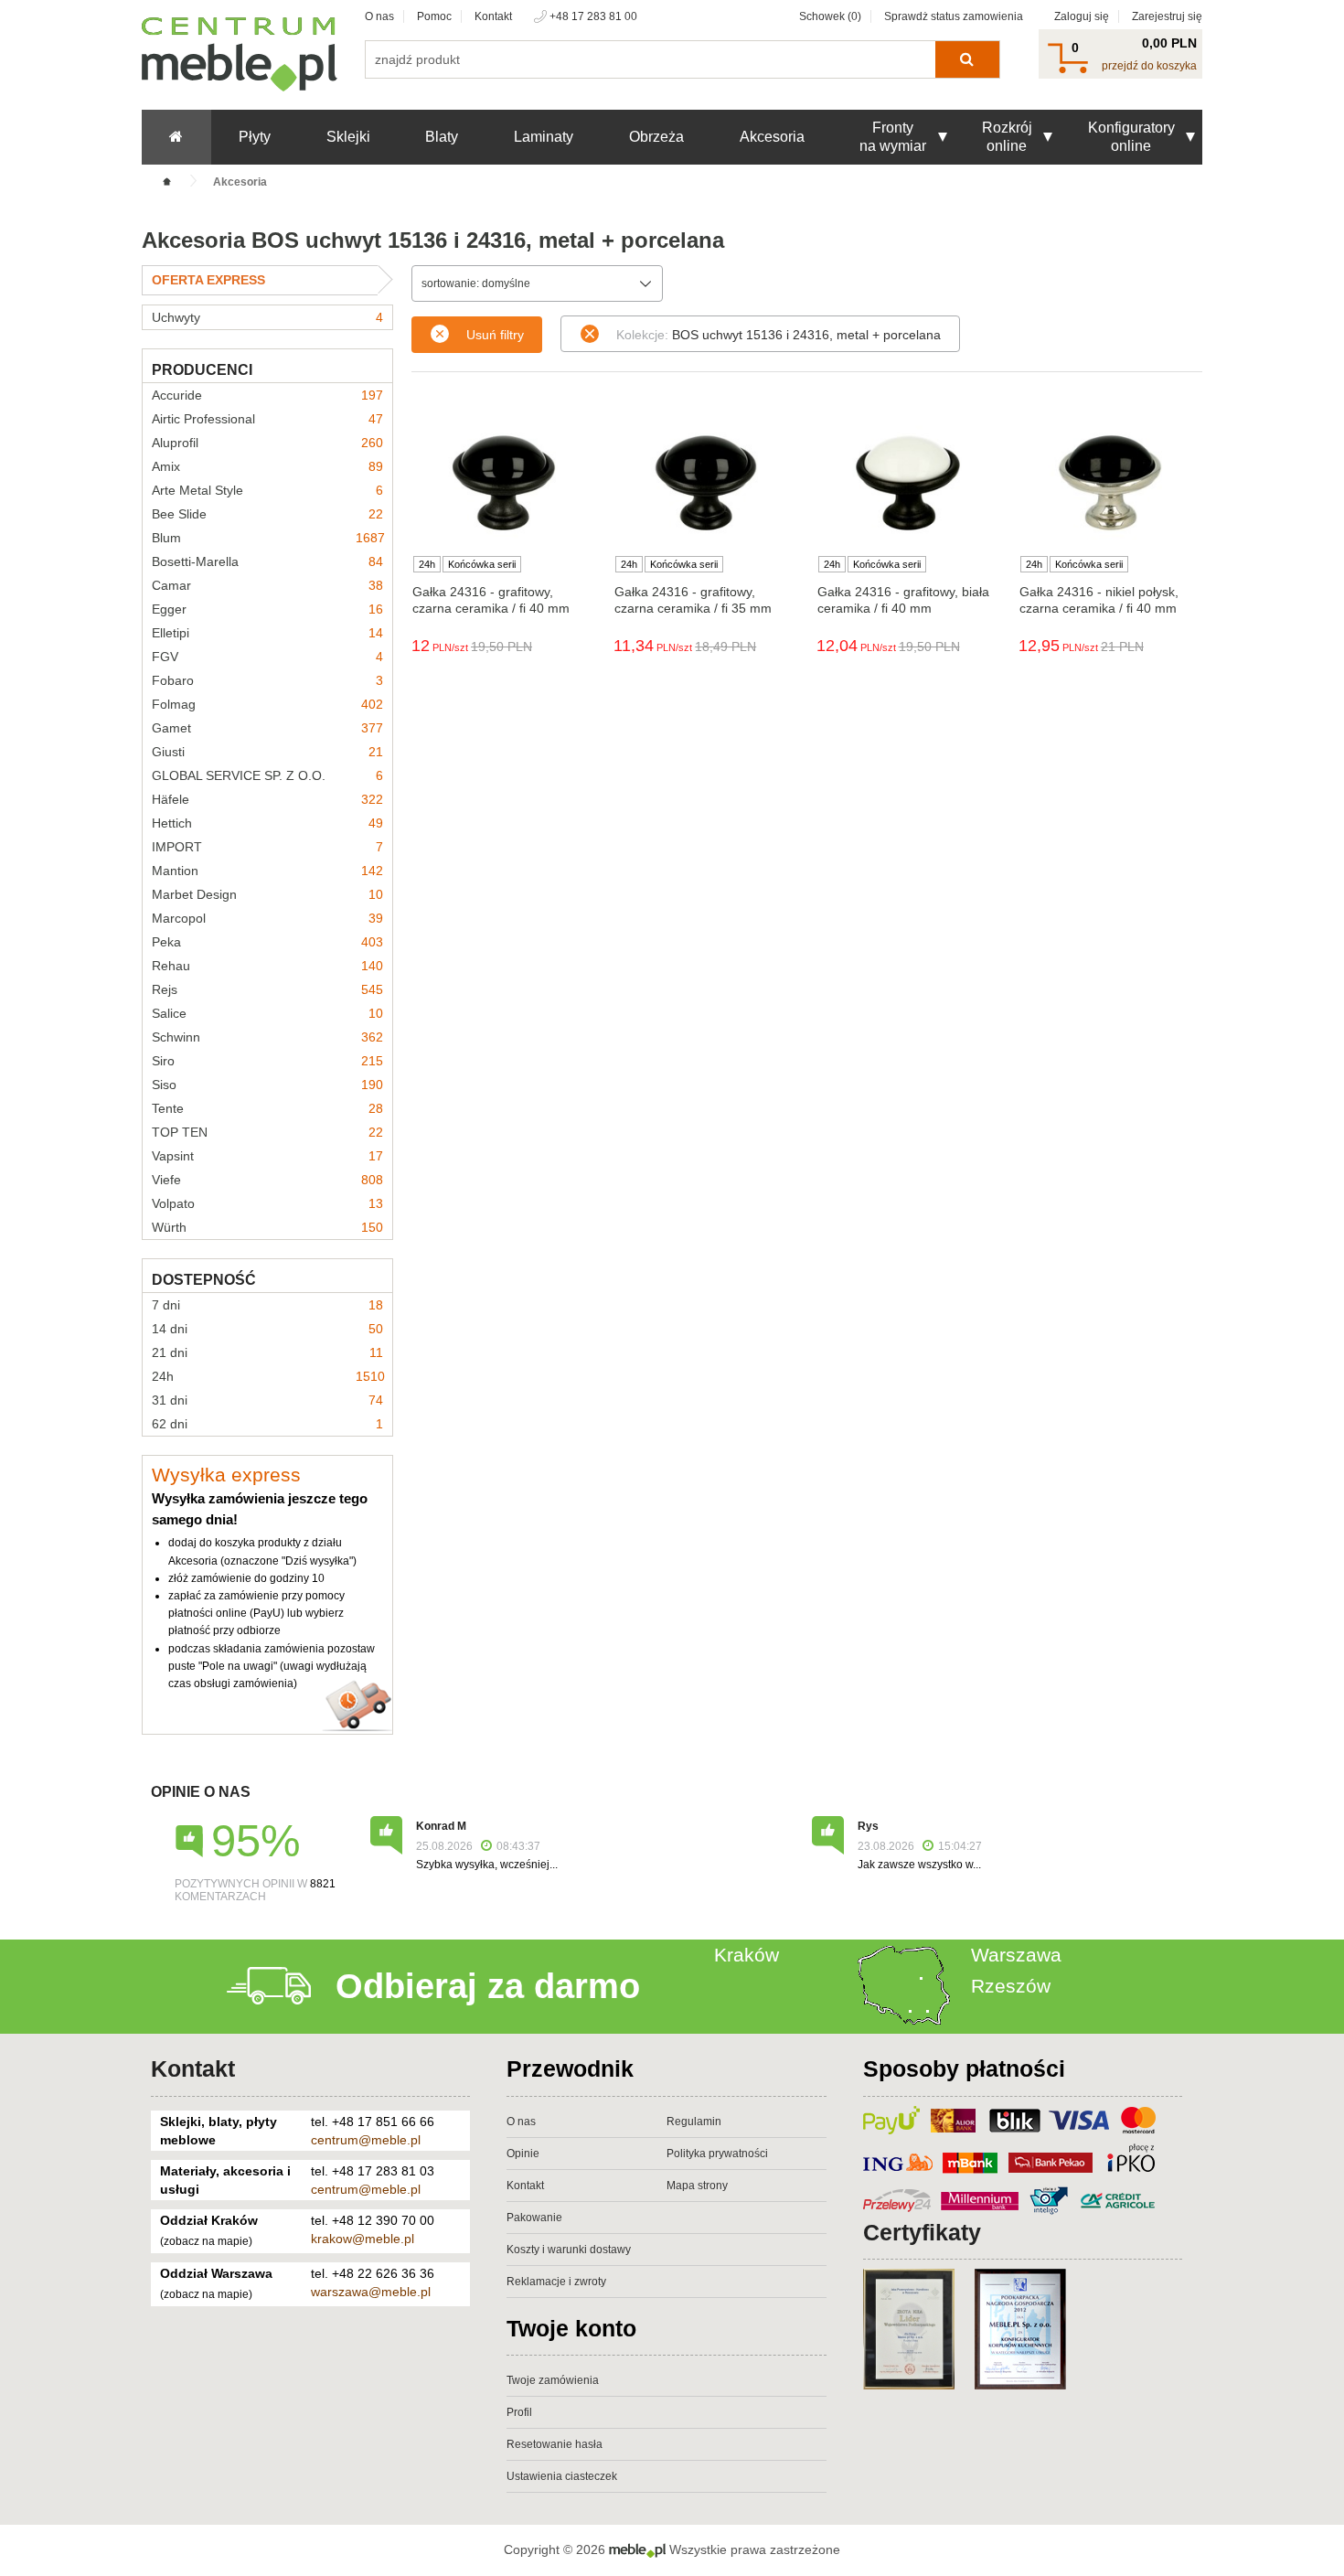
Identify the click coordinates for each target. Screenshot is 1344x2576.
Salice (267, 1013)
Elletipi (267, 633)
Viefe (267, 1180)
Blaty (442, 137)
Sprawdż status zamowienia (954, 16)
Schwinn (267, 1037)
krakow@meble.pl (363, 2239)
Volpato (267, 1203)
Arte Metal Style (267, 490)
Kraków (747, 1955)
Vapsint (267, 1156)
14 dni (267, 1329)
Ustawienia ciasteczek (562, 2476)
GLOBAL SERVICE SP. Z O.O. (267, 775)
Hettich (267, 823)
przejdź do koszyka (1149, 66)
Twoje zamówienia (553, 2380)
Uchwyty (267, 317)
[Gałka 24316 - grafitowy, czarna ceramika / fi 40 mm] (503, 483)
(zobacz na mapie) (206, 2241)
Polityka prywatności (717, 2154)
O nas (379, 16)
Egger (267, 609)
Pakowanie (534, 2218)
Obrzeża (656, 137)
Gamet (267, 728)
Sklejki (348, 137)
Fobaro (267, 680)
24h (268, 1376)
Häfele (267, 799)
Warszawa (1016, 1955)
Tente (267, 1108)
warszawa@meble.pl (371, 2292)
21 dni (267, 1352)
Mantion (267, 871)
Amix (267, 466)
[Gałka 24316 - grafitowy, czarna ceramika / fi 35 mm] (705, 483)
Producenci (202, 370)
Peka (267, 942)
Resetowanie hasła (555, 2444)
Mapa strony (697, 2186)
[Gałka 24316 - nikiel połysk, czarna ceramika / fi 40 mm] (1110, 483)
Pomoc (434, 16)
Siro (267, 1061)
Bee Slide (267, 514)
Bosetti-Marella (267, 561)
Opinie (523, 2154)
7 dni (267, 1305)
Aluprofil (267, 443)
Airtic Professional (267, 419)
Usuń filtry (495, 335)
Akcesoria (772, 137)
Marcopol (267, 918)
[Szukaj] (967, 59)
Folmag (267, 704)
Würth (267, 1227)
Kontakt (493, 16)
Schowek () (830, 16)
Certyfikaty (922, 2232)
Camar (267, 585)
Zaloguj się (1082, 16)
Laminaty (544, 137)
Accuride (267, 395)
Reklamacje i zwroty (556, 2282)
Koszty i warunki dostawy (569, 2250)
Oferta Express (208, 280)
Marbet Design (267, 894)
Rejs (267, 989)
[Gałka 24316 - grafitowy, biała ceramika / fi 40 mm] (908, 483)
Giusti (267, 752)
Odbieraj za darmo (488, 1986)
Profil (519, 2412)
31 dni (267, 1400)
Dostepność (204, 1280)
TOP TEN (267, 1132)
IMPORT (267, 847)
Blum (268, 538)
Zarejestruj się (1167, 16)
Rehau (267, 966)
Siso (267, 1085)
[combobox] (537, 283)
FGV (267, 657)
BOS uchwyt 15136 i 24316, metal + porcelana (779, 335)
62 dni (267, 1424)
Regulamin (694, 2122)
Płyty (255, 137)
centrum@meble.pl (366, 2140)
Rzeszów (1011, 1986)
